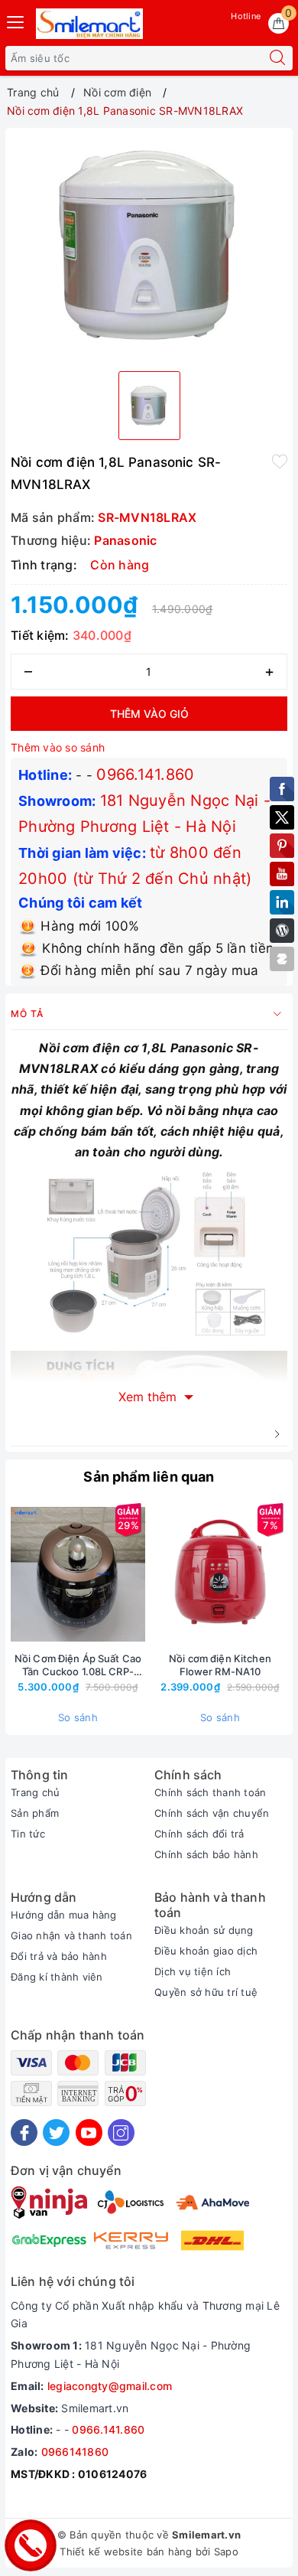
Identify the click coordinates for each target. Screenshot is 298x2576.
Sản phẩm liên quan (149, 1477)
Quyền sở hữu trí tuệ (206, 1992)
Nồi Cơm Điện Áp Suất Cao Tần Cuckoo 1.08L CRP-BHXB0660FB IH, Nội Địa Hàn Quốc (78, 1665)
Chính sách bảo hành (206, 1854)
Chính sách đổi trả (199, 1834)
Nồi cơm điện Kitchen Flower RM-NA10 (220, 1665)
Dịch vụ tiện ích (193, 1971)
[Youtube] (89, 2133)
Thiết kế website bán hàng (126, 2552)
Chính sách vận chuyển (212, 1813)
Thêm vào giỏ (149, 714)
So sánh (78, 1717)
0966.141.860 (145, 774)
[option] (149, 246)
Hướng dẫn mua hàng (64, 1915)
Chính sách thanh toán (210, 1792)
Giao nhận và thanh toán (71, 1935)
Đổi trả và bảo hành (59, 1956)
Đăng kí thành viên (57, 1977)
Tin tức (28, 1834)
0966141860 (75, 2452)
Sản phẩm (35, 1813)
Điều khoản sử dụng (204, 1930)
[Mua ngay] (148, 1574)
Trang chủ (35, 1792)
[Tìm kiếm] (277, 58)
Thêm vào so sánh (58, 747)
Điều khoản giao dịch (206, 1951)
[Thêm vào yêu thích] (280, 461)
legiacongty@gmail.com (110, 2386)
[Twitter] (56, 2133)
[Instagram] (121, 2133)
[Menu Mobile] (16, 20)
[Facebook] (24, 2133)
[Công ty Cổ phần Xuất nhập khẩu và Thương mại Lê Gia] (89, 24)
